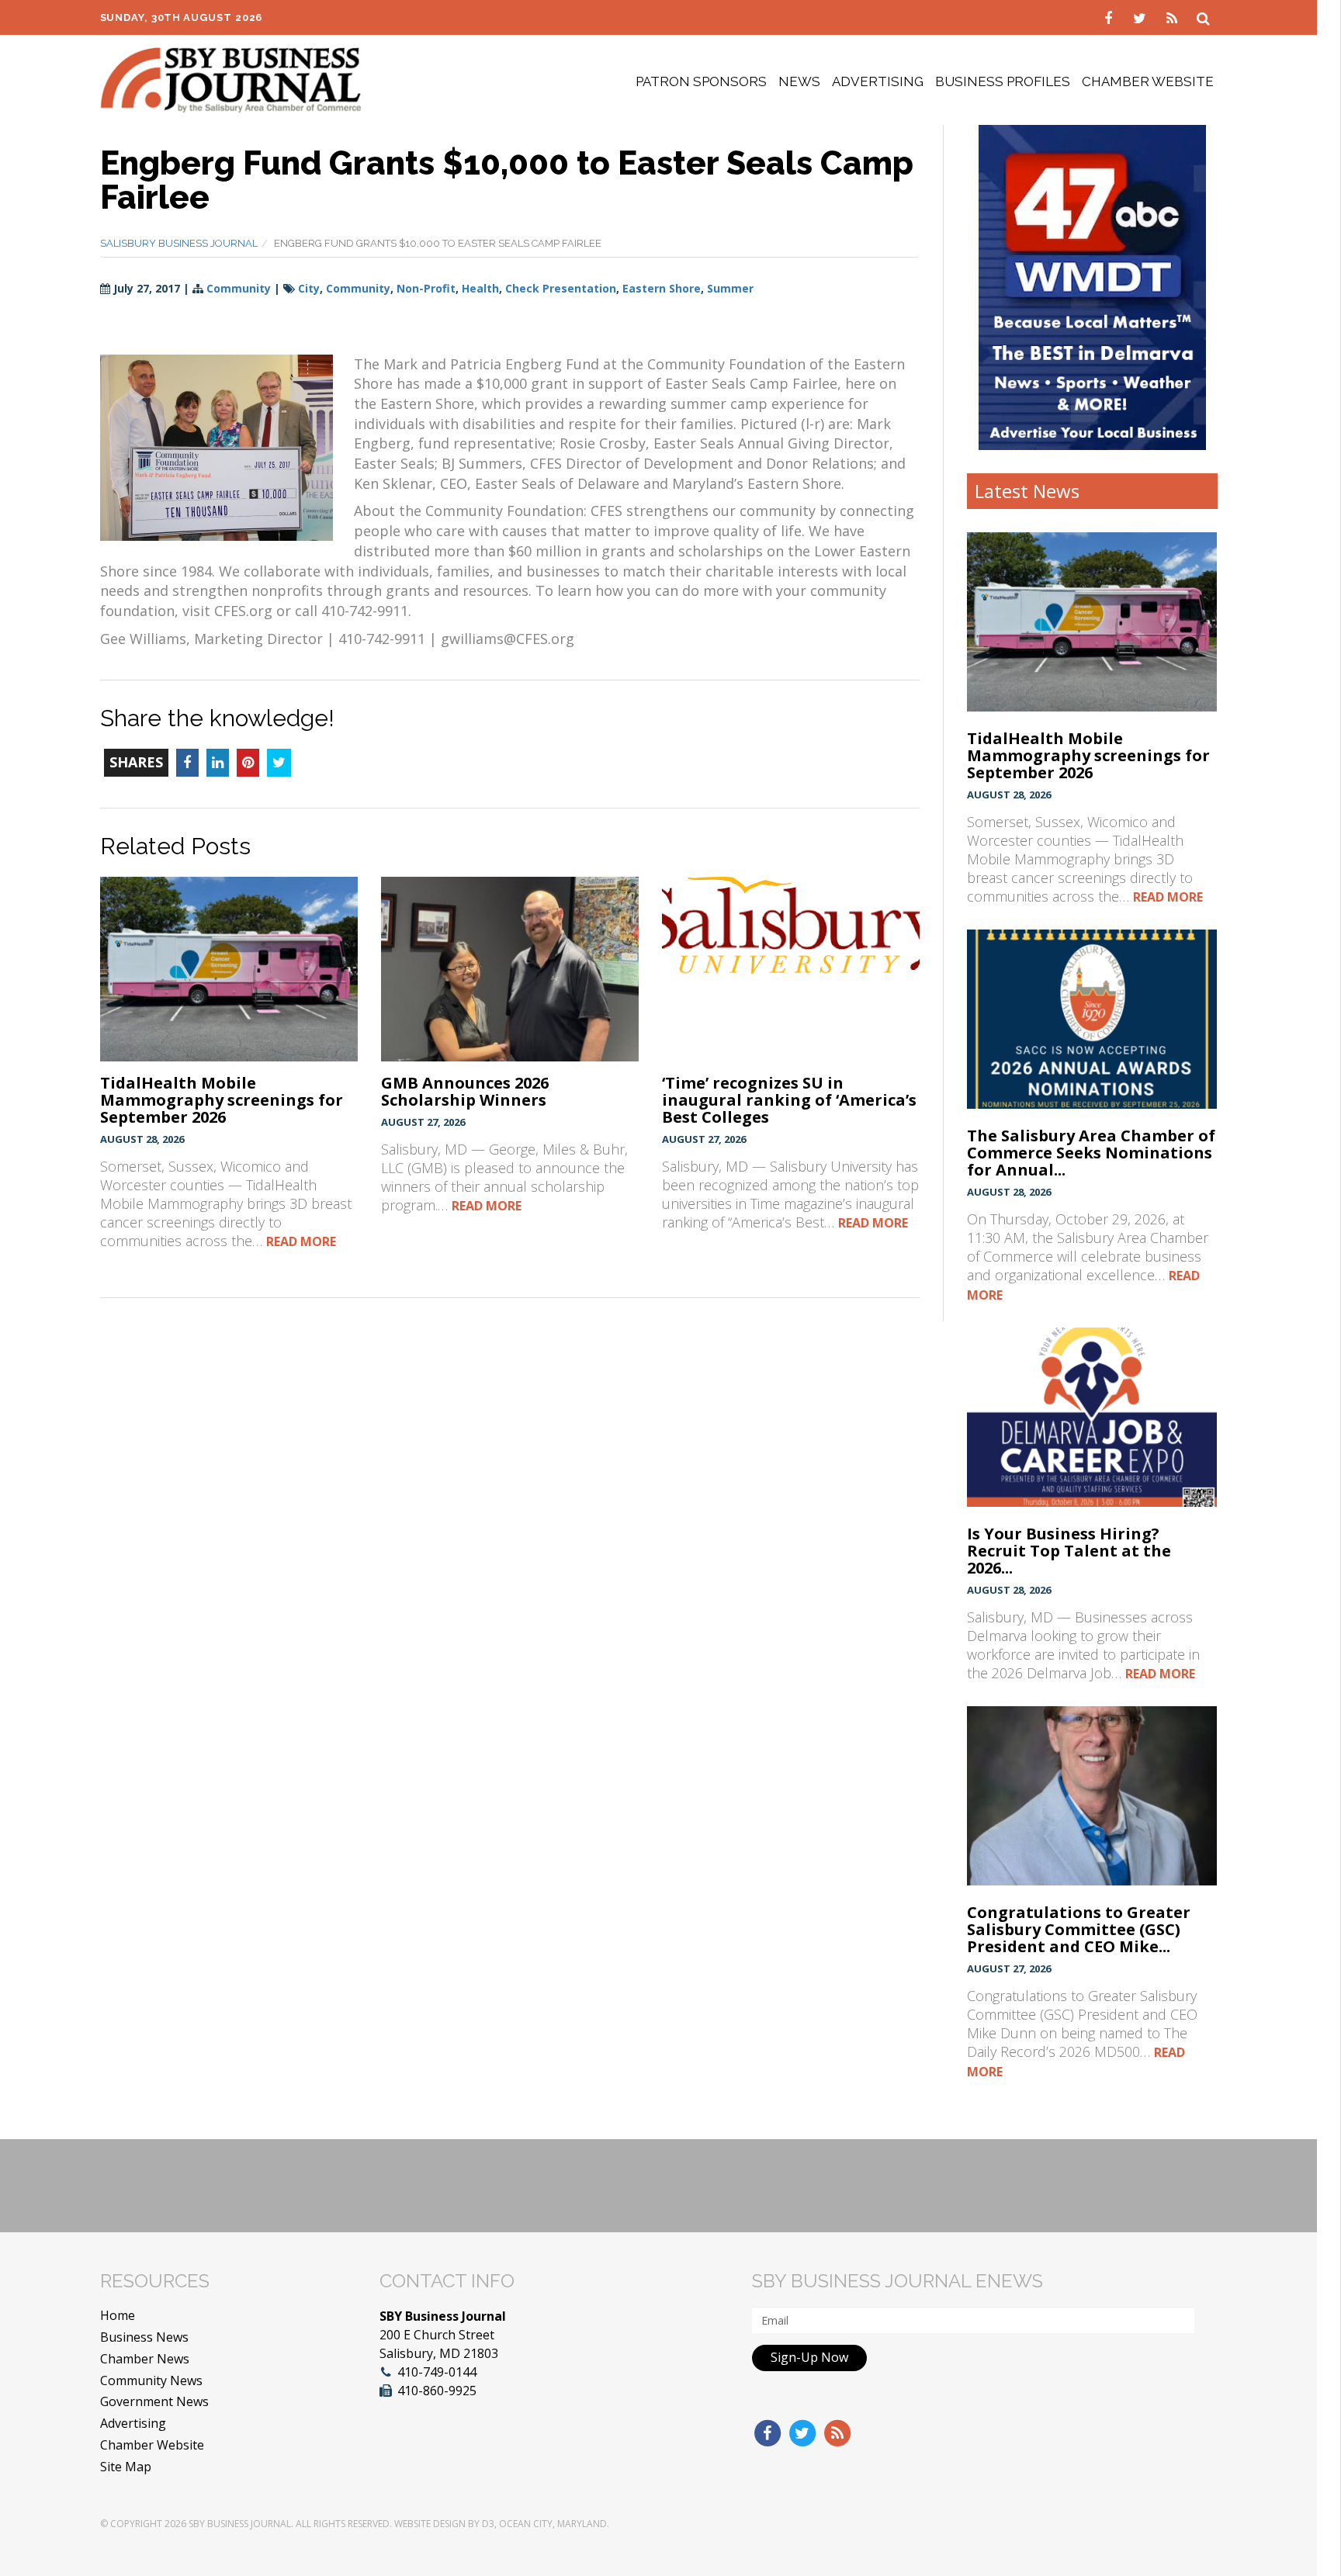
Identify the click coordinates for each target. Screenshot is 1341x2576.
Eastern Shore (662, 288)
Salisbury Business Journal (179, 243)
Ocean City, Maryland (553, 2524)
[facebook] (1110, 17)
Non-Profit (426, 288)
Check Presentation (561, 288)
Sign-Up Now (809, 2357)
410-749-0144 (437, 2372)
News (799, 81)
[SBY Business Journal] (231, 78)
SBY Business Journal (240, 2524)
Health (480, 288)
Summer (730, 288)
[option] (1092, 287)
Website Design (430, 2524)
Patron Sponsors (701, 81)
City (309, 288)
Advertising (878, 81)
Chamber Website (1148, 81)
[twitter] (1142, 17)
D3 (488, 2524)
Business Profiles (1003, 81)
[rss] (1174, 17)
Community (239, 288)
